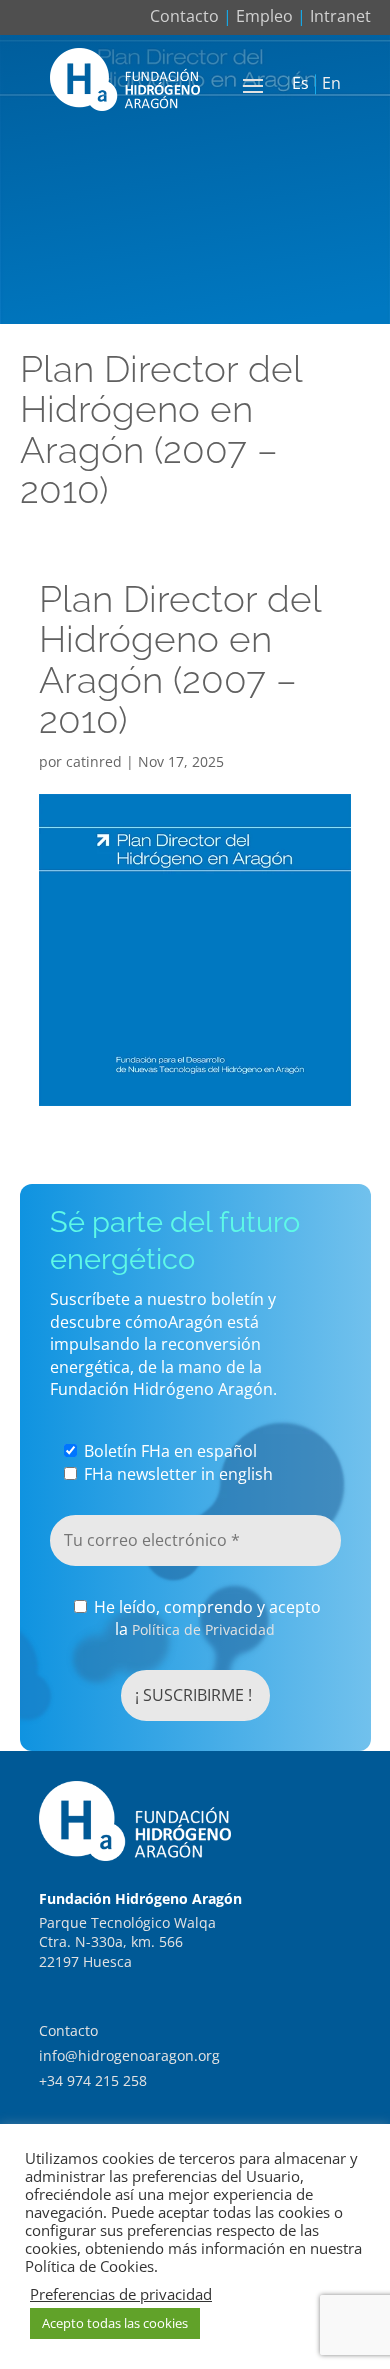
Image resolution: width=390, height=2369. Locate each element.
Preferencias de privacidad (121, 2294)
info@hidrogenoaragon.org (129, 2055)
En (331, 84)
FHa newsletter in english (176, 1474)
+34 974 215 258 (93, 2080)
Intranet (340, 16)
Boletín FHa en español (168, 1451)
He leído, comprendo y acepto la (205, 1618)
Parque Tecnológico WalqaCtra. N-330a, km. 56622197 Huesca (127, 1942)
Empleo (264, 16)
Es (300, 84)
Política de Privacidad (203, 1629)
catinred (94, 761)
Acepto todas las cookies (115, 2323)
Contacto (184, 16)
